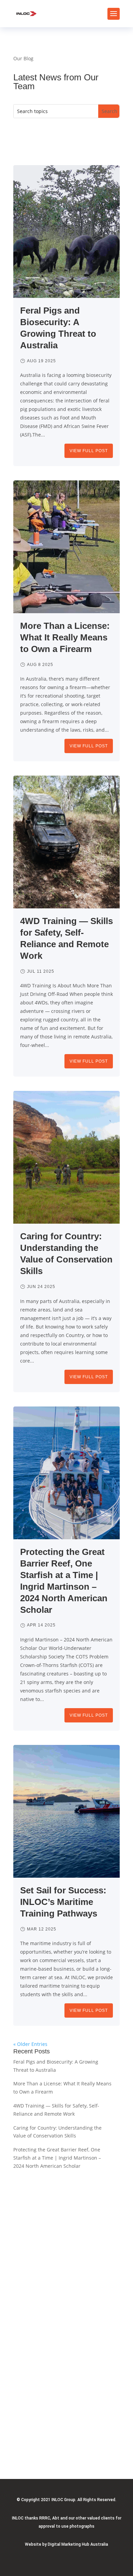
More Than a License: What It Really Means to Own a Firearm (65, 637)
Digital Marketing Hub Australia (78, 2544)
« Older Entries (30, 2044)
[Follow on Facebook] (70, 2446)
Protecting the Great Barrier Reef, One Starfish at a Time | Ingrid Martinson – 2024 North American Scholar (57, 2158)
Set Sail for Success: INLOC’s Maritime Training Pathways (63, 1902)
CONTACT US (67, 2417)
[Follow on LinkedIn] (55, 2446)
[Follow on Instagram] (84, 2446)
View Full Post (89, 451)
